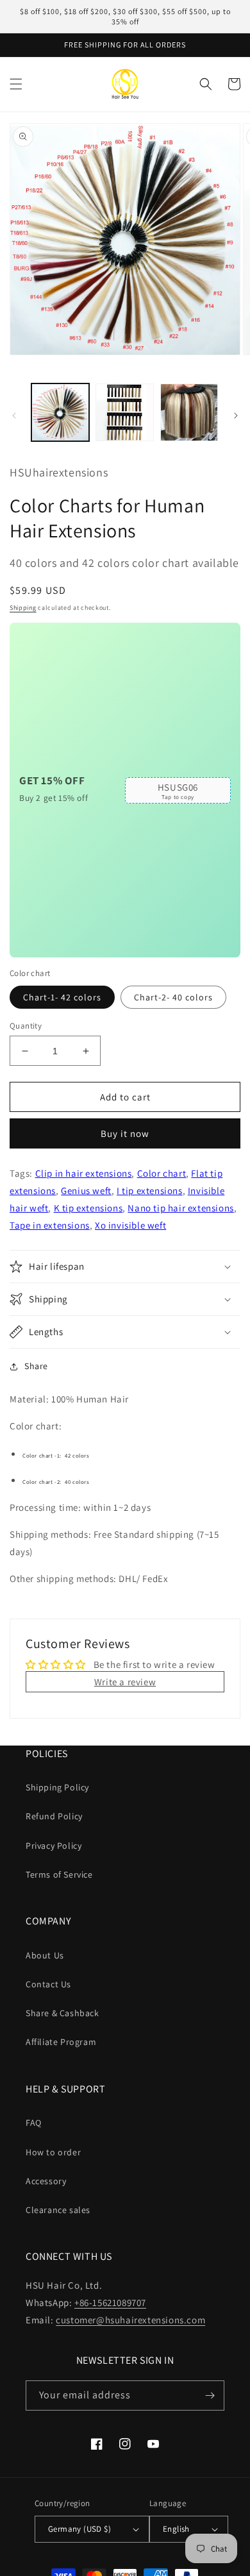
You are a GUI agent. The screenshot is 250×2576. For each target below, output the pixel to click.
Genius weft (86, 1191)
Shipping (23, 608)
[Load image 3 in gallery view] (189, 412)
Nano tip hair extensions (180, 1208)
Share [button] (36, 1366)
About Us (45, 1955)
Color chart (162, 1173)
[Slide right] (236, 416)
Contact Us (48, 1984)
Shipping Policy (57, 1787)
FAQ (34, 2123)
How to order (53, 2152)
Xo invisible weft (130, 1225)
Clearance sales (58, 2210)
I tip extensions (150, 1191)
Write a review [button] (125, 1682)
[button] (16, 84)
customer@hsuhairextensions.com (130, 2320)
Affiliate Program (61, 2042)
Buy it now (125, 1133)
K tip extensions (88, 1208)
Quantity (26, 1026)
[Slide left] (14, 416)
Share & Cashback (63, 2013)
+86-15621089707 (110, 2302)
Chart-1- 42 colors (62, 997)
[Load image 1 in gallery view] (60, 412)
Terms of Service (59, 1874)
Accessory (46, 2181)
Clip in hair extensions (84, 1173)
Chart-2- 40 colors (173, 997)
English (176, 2529)
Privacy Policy (54, 1846)
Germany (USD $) (79, 2529)
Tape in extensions (50, 1225)
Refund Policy (54, 1816)
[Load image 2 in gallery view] (124, 412)
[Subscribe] (210, 2395)
